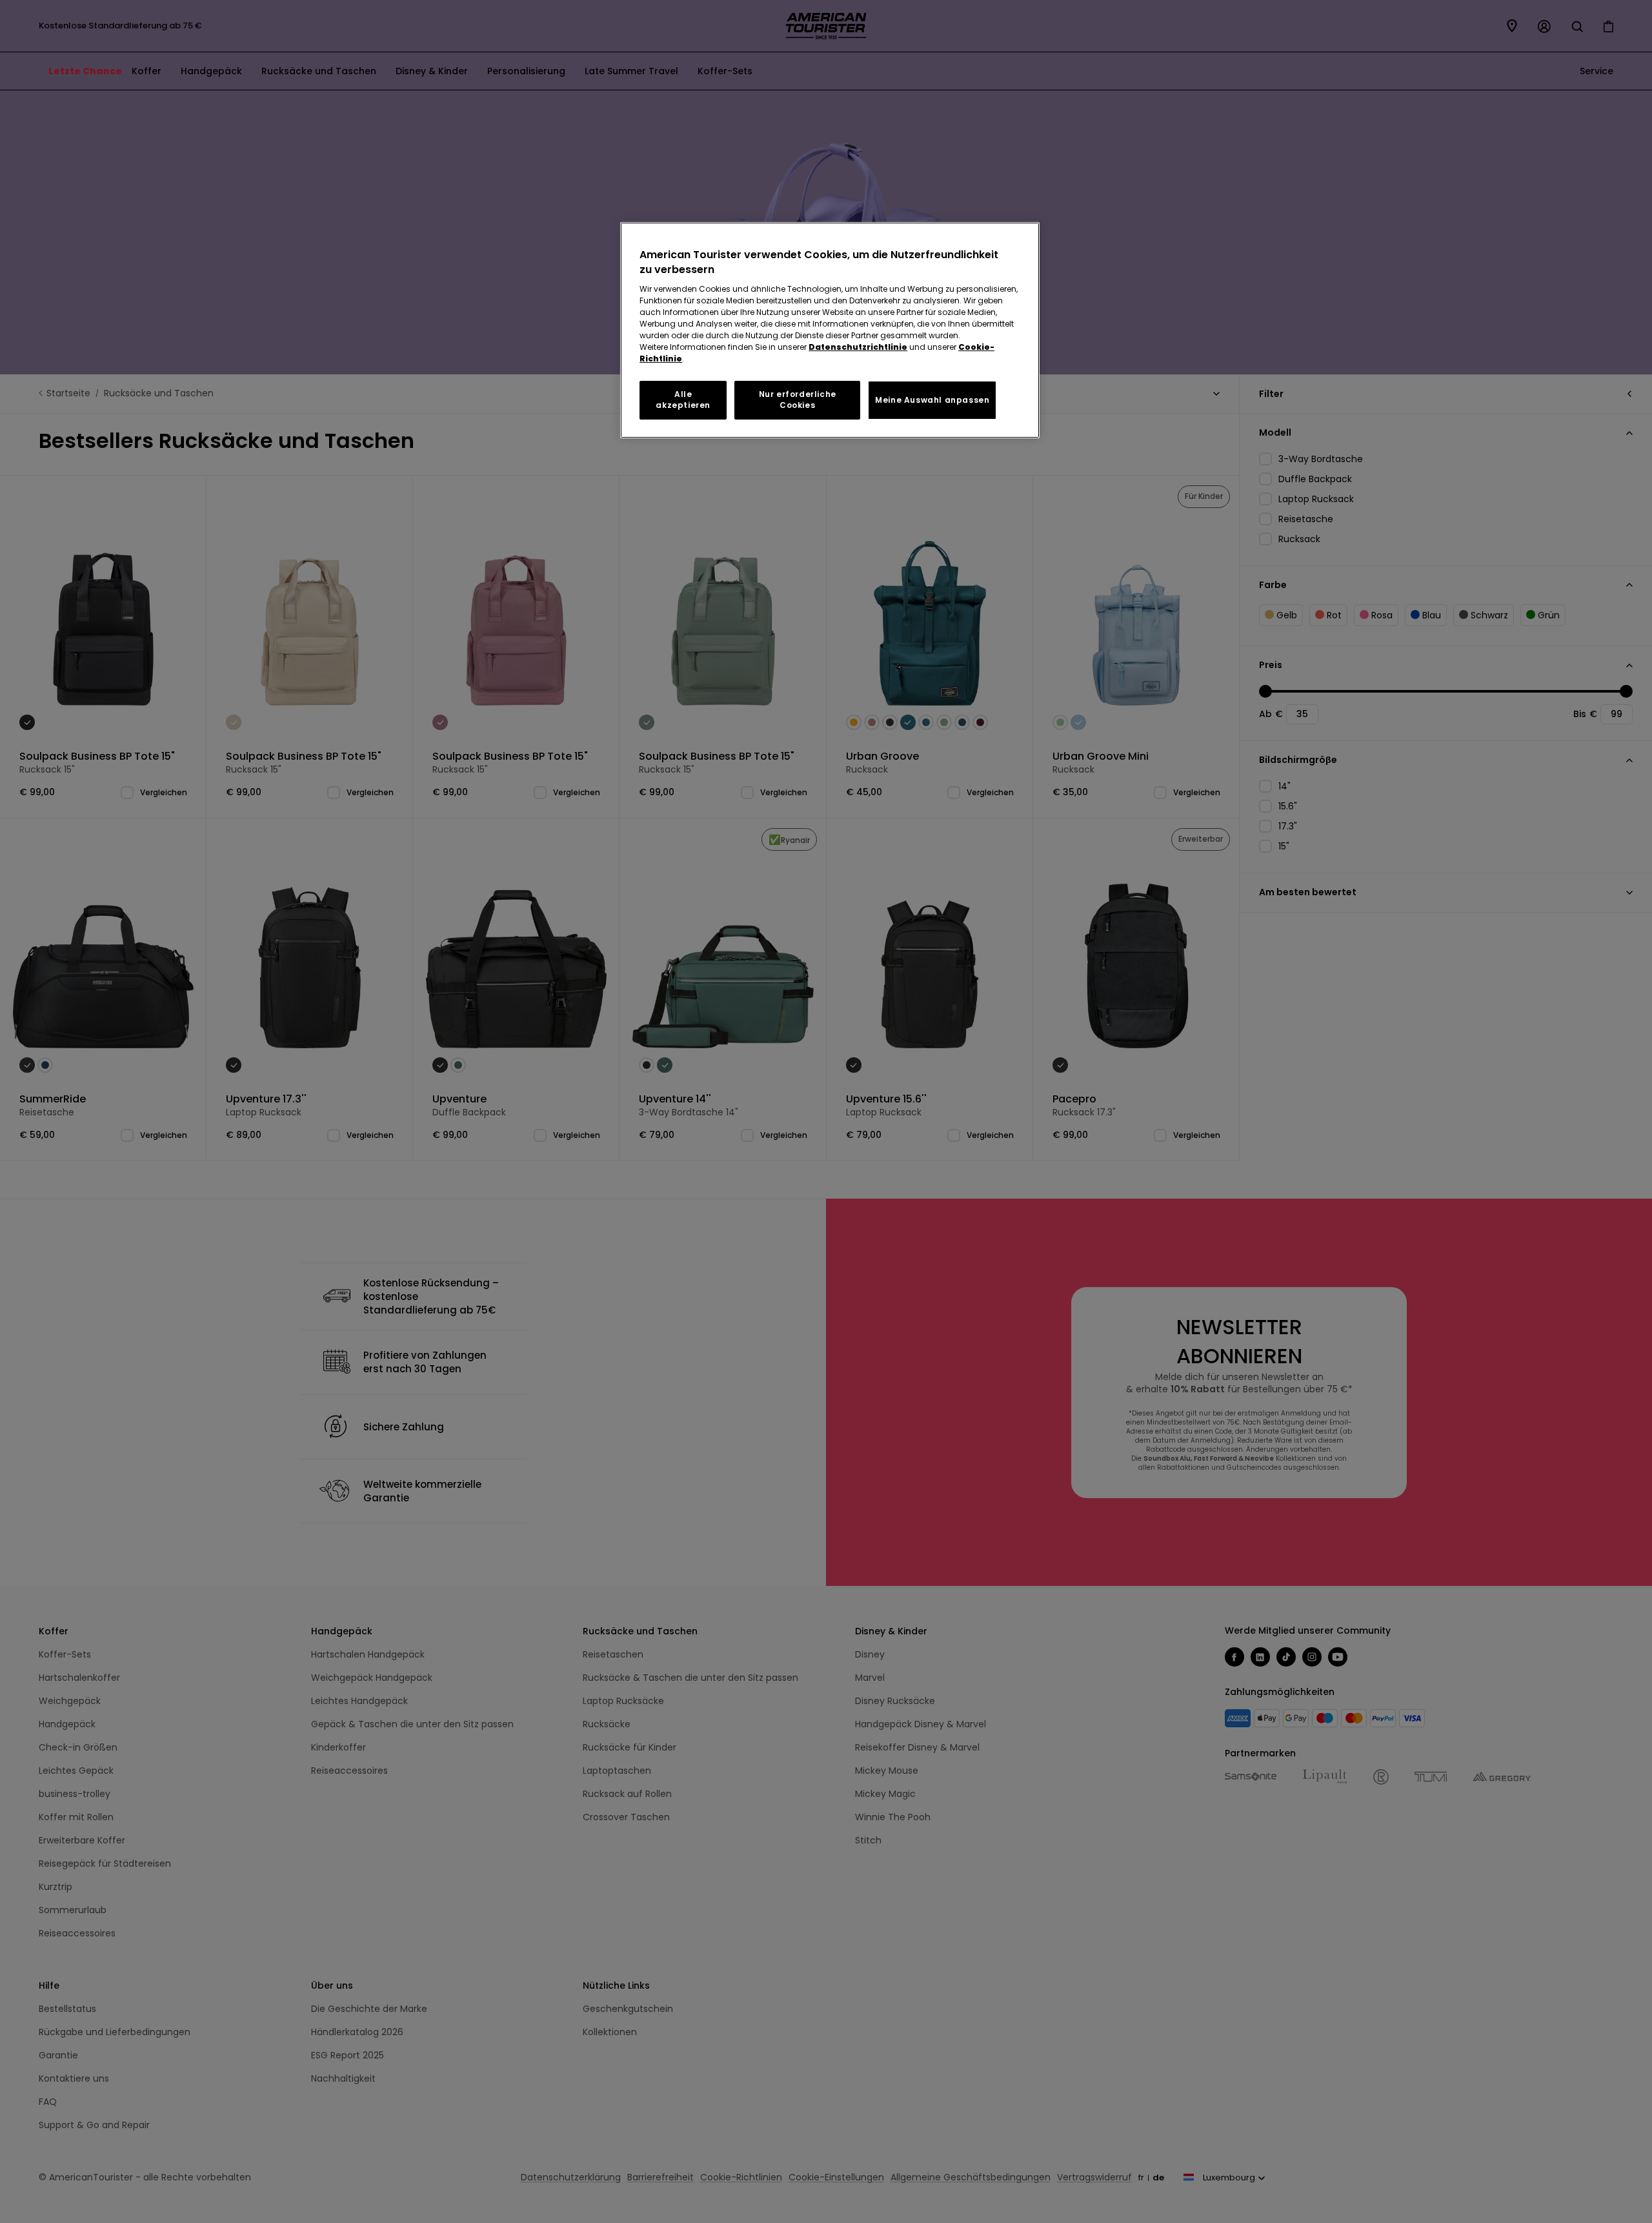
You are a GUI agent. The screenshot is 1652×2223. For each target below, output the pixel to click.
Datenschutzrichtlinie (858, 347)
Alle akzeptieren (683, 400)
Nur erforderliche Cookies (798, 400)
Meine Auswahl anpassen (932, 400)
